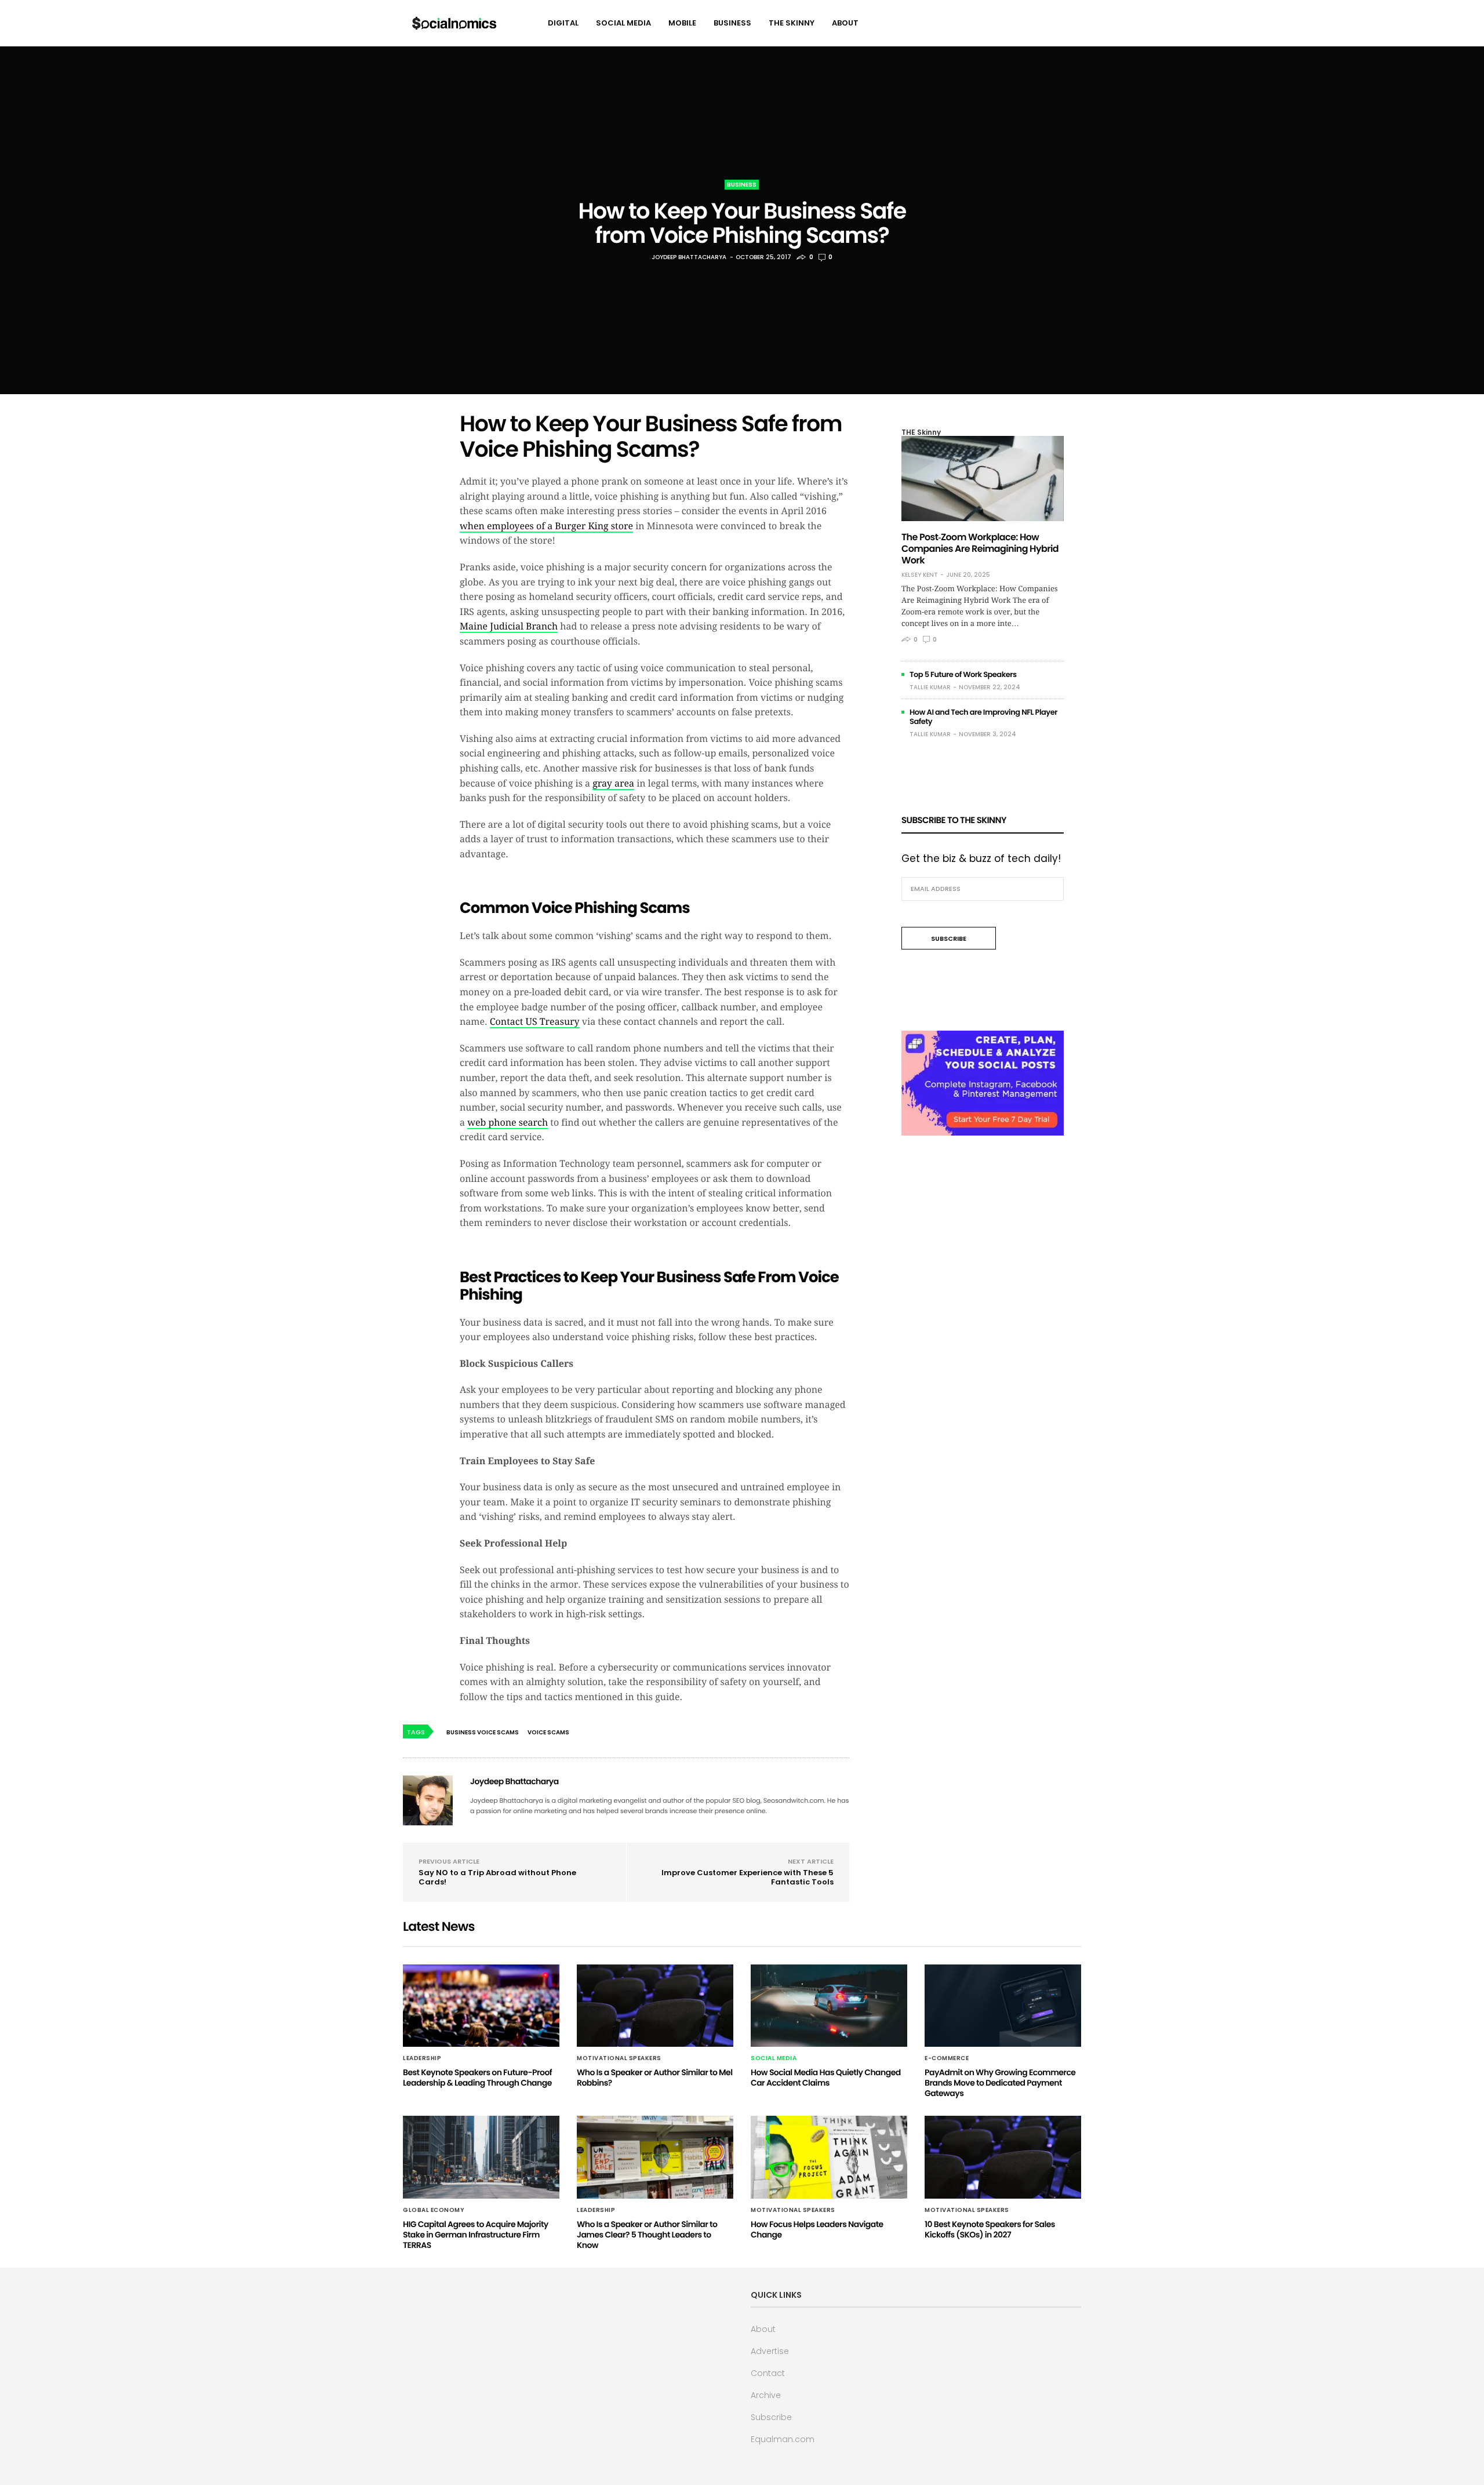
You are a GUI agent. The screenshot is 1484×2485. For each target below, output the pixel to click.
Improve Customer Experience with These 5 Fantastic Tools (748, 1877)
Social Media (623, 23)
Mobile (682, 23)
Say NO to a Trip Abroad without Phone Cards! (497, 1877)
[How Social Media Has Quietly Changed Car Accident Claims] (829, 2006)
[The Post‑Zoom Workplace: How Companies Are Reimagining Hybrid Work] (983, 479)
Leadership (422, 2058)
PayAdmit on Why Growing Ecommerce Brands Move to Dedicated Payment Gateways (1000, 2083)
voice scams (548, 1732)
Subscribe (771, 2417)
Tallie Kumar (930, 687)
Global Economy (434, 2210)
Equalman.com (783, 2439)
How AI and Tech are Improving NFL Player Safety (983, 717)
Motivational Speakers (619, 2058)
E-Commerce (947, 2058)
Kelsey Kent (920, 575)
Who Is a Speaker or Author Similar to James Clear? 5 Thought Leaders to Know (647, 2235)
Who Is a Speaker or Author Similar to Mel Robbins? (655, 2077)
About (845, 23)
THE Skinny (792, 23)
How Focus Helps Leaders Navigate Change (817, 2229)
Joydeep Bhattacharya (689, 257)
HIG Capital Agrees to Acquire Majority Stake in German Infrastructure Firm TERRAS (476, 2235)
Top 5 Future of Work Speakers (963, 674)
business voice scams (483, 1732)
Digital (563, 23)
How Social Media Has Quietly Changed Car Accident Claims (826, 2077)
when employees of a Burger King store (546, 526)
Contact (768, 2373)
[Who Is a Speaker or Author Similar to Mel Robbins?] (655, 2006)
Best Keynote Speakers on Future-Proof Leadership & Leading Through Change (477, 2077)
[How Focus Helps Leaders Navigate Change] (829, 2157)
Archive (766, 2395)
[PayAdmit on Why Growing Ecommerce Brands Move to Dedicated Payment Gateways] (1003, 2006)
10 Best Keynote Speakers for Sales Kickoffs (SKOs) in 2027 (990, 2229)
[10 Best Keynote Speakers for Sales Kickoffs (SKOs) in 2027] (1003, 2157)
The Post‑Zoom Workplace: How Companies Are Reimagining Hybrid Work (980, 549)
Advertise (770, 2351)
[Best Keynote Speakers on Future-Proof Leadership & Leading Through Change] (481, 2006)
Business (732, 23)
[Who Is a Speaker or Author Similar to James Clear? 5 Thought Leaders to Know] (655, 2157)
